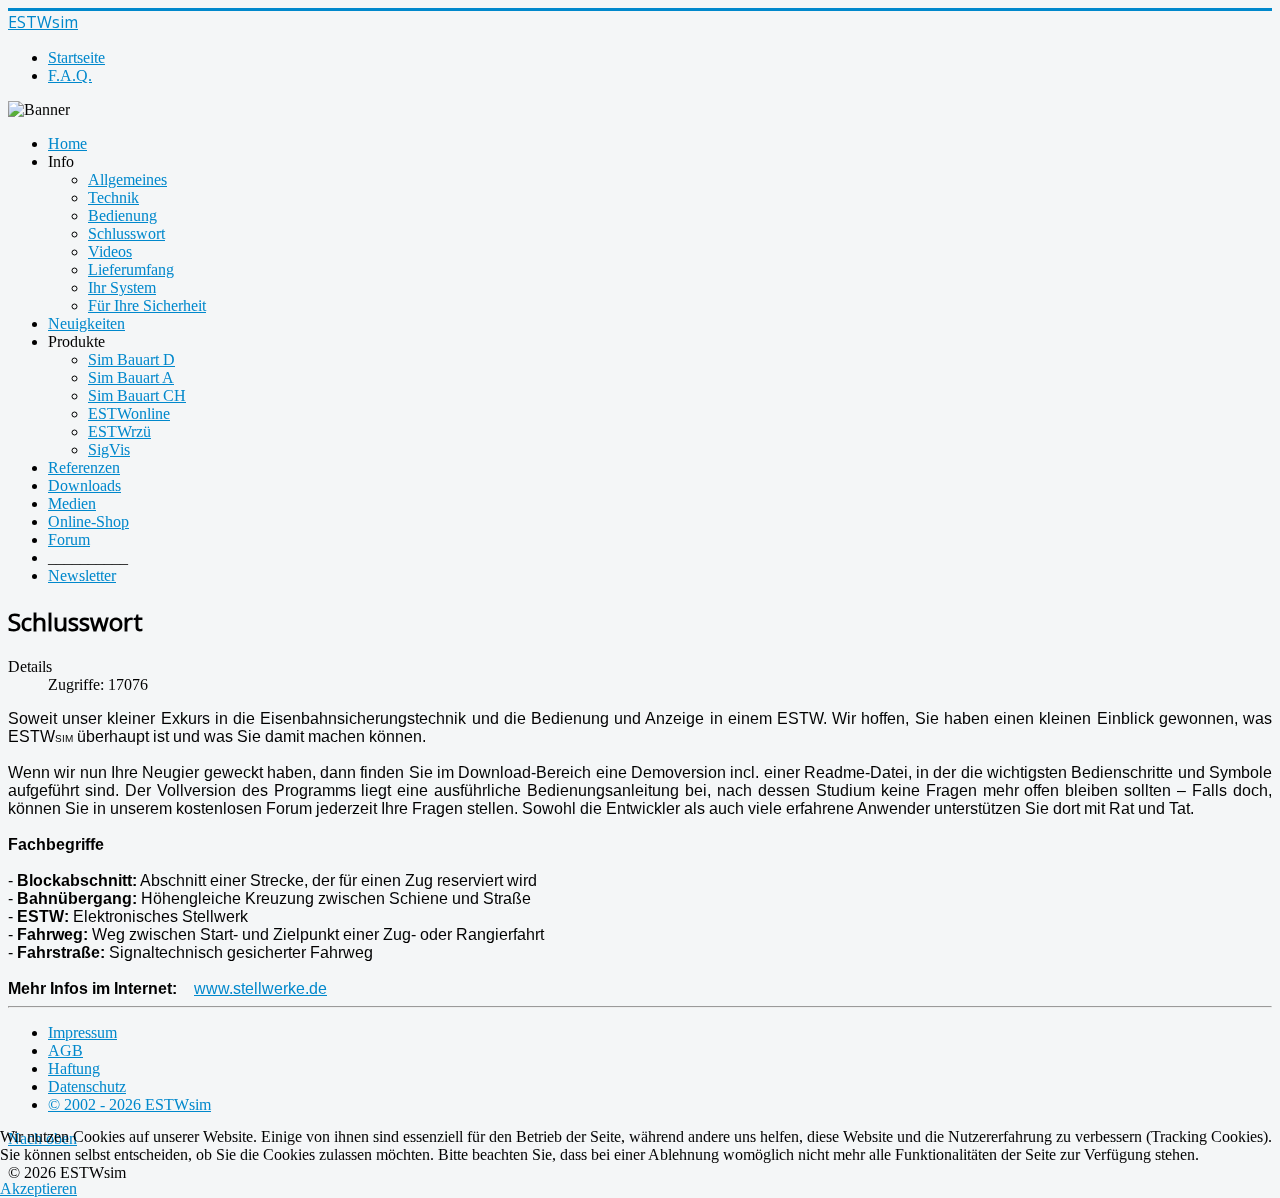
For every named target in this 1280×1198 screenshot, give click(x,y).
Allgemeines (127, 179)
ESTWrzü (119, 431)
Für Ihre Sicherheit (147, 305)
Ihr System (122, 287)
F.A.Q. (70, 75)
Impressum (82, 1032)
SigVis (109, 449)
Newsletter (82, 575)
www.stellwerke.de (260, 988)
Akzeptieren (38, 1188)
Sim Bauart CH (137, 395)
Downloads (84, 485)
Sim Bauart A (131, 377)
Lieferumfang (131, 269)
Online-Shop (88, 521)
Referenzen (84, 467)
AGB (65, 1050)
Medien (72, 503)
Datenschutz (87, 1086)
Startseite (76, 57)
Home (67, 143)
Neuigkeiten (86, 323)
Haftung (74, 1068)
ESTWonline (129, 413)
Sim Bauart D (131, 359)
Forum (69, 539)
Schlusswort (126, 233)
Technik (113, 197)
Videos (110, 251)
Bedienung (122, 215)
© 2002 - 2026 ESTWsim (129, 1104)
